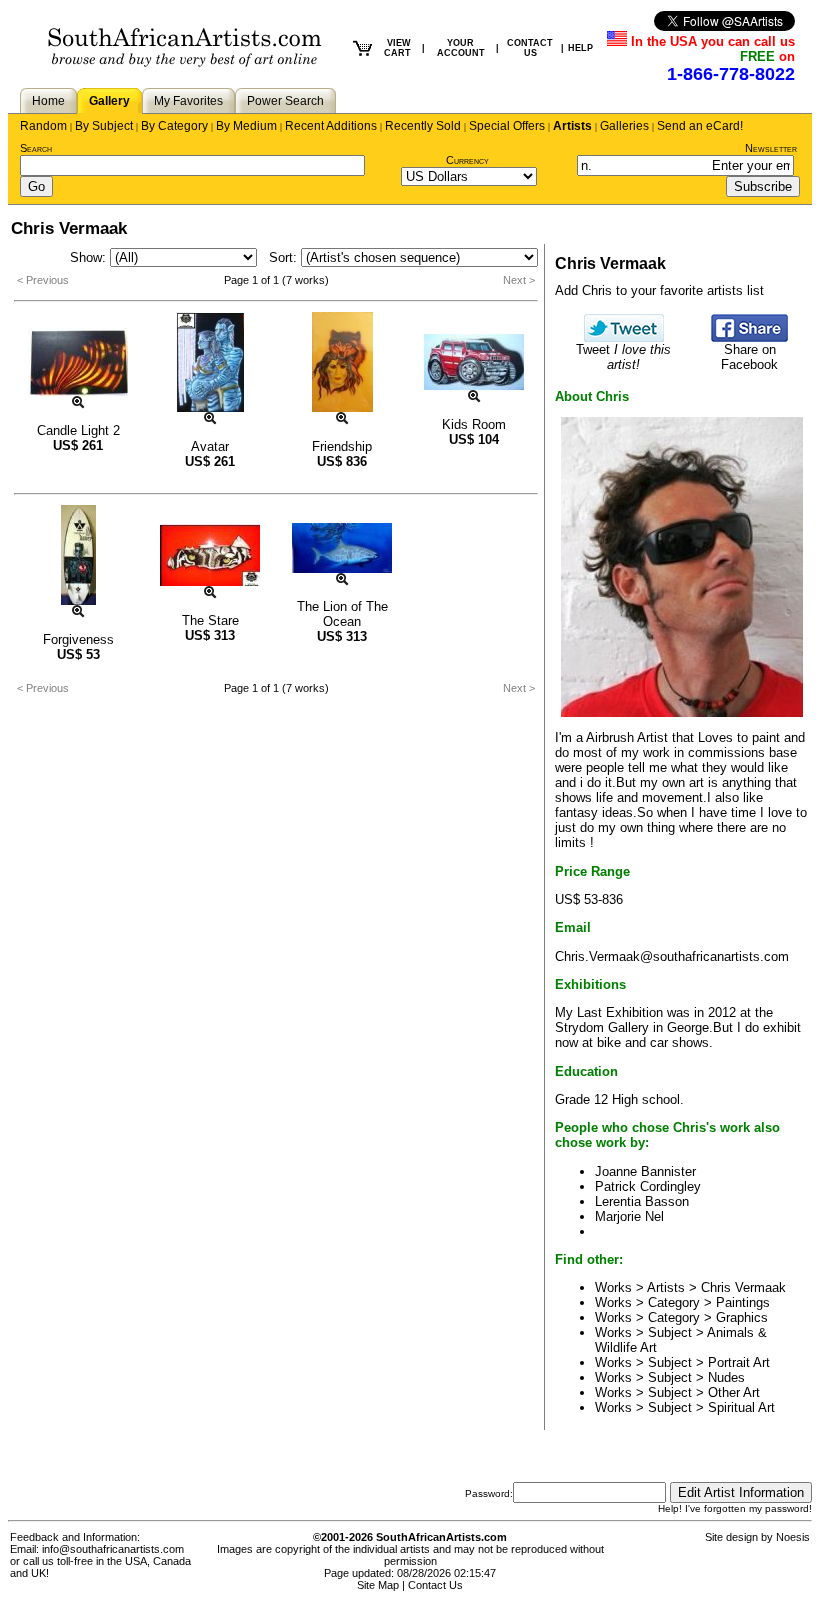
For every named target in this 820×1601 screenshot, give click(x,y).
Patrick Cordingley (648, 1186)
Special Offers (507, 126)
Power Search (285, 101)
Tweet (623, 357)
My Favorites (188, 101)
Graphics (742, 1317)
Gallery (109, 101)
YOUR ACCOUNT (461, 48)
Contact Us (435, 1585)
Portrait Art (739, 1362)
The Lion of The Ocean (342, 614)
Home (48, 101)
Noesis (793, 1537)
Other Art (734, 1392)
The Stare (210, 620)
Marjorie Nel (629, 1216)
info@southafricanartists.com (113, 1549)
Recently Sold (423, 126)
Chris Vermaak (743, 1287)
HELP (580, 48)
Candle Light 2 (78, 430)
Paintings (743, 1302)
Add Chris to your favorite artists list (659, 290)
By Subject (104, 126)
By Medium (246, 126)
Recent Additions (331, 126)
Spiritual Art (741, 1407)
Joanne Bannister (645, 1171)
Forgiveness (78, 639)
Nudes (726, 1377)
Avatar (210, 446)
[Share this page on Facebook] (749, 337)
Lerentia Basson (642, 1201)
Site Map (378, 1585)
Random (43, 126)
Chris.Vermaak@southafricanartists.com (672, 956)
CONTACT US (530, 48)
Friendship (342, 446)
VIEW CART (397, 48)
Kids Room (474, 424)
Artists (572, 126)
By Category (174, 126)
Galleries (624, 126)
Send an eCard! (700, 126)
